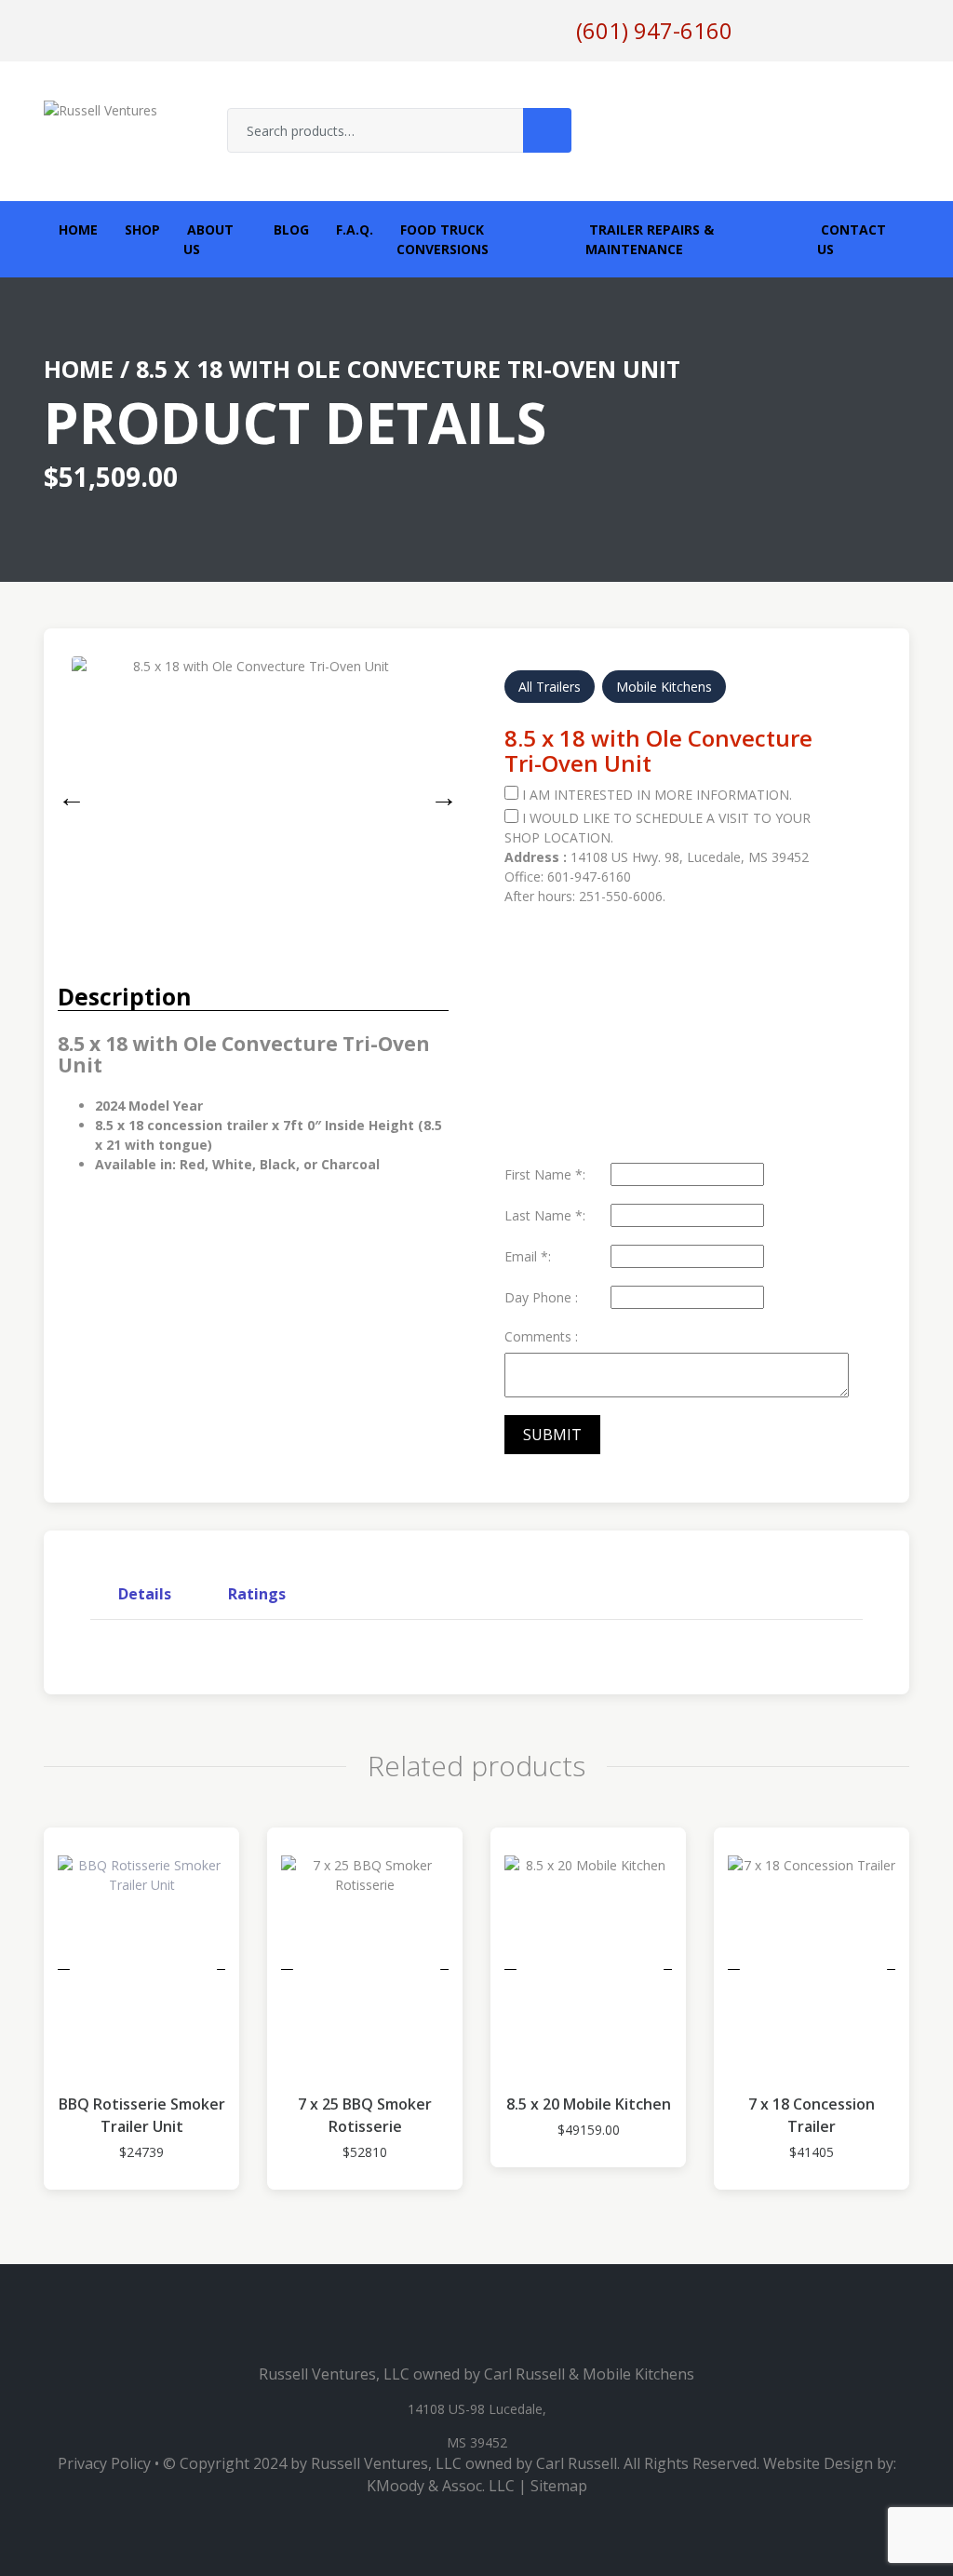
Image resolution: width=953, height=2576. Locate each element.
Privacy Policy (104, 2463)
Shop (141, 229)
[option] (253, 777)
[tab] (145, 1594)
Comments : (541, 1336)
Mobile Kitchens (664, 687)
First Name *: (545, 1174)
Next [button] (439, 793)
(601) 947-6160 (654, 30)
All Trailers (550, 687)
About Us (208, 239)
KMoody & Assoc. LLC (441, 2486)
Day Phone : (541, 1297)
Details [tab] (145, 1594)
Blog (289, 229)
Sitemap (559, 2486)
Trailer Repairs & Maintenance (650, 239)
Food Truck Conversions (443, 239)
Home (76, 229)
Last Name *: (545, 1215)
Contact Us (852, 239)
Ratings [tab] (257, 1594)
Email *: (528, 1256)
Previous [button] (67, 793)
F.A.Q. (353, 229)
